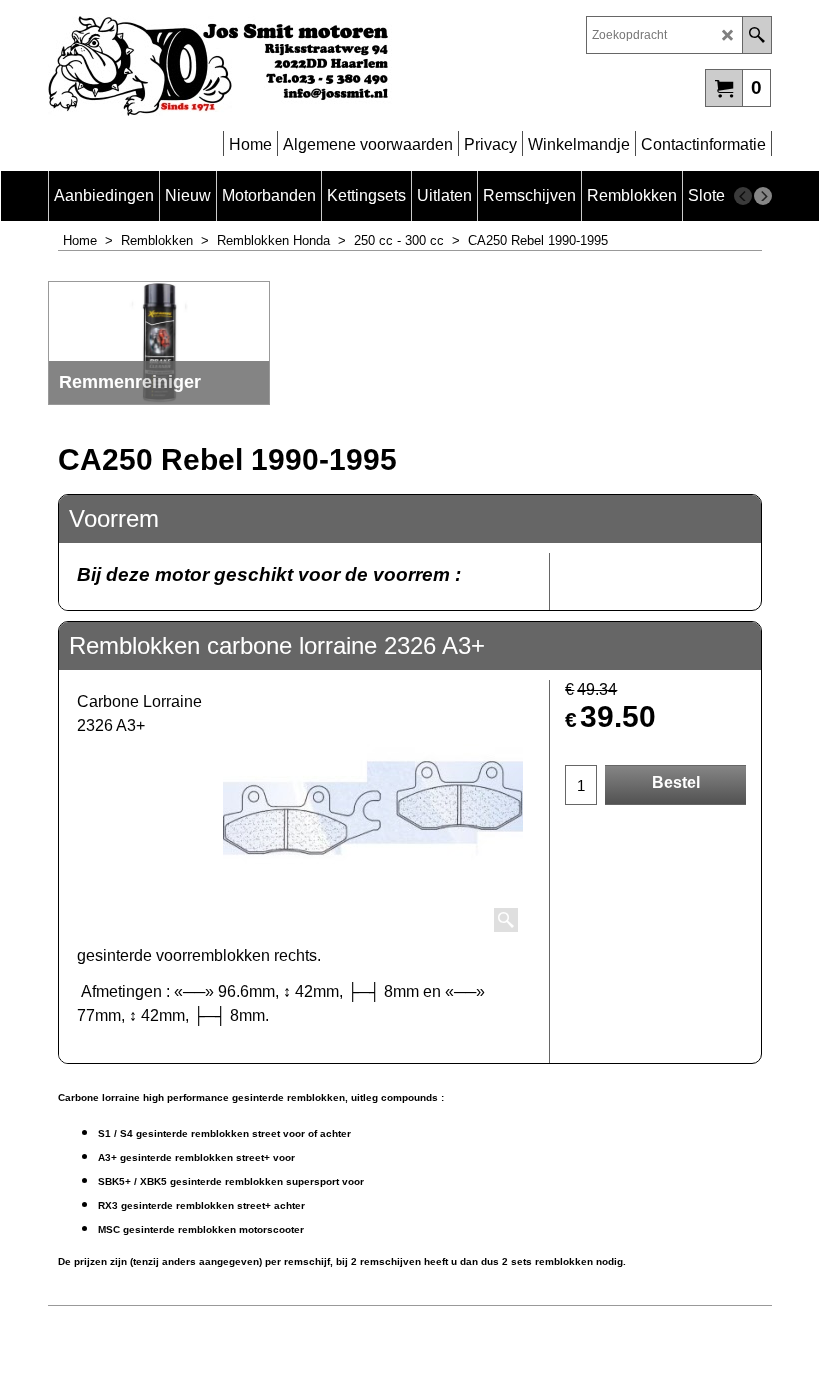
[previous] (743, 196)
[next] (763, 196)
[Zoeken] (756, 35)
